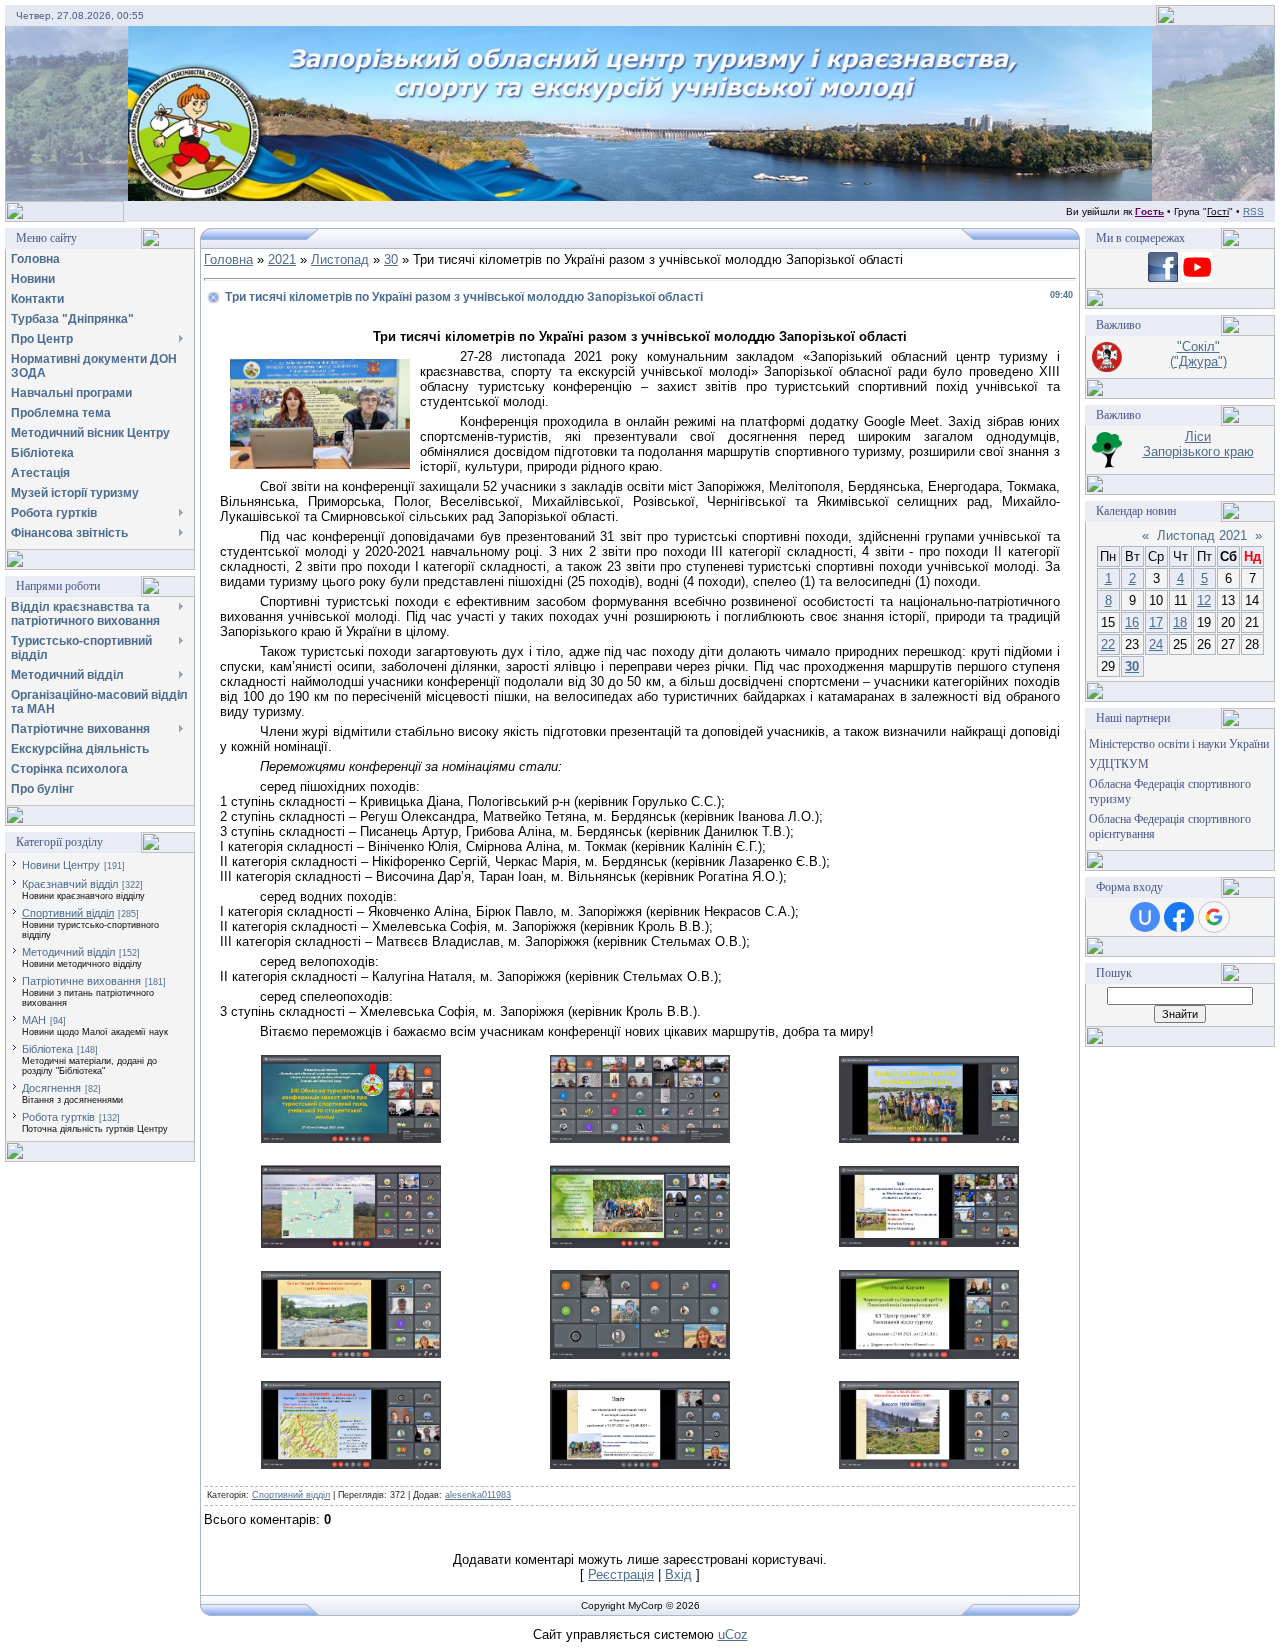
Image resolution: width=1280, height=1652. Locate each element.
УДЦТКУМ (1119, 764)
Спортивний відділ (68, 913)
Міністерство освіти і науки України (1179, 744)
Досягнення (51, 1088)
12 (1204, 600)
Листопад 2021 (1202, 535)
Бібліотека (47, 1049)
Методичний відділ (68, 952)
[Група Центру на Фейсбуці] (1163, 277)
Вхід (678, 1574)
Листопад (340, 259)
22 (1108, 644)
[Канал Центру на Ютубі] (1197, 277)
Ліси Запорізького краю (1198, 444)
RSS (1253, 211)
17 (1156, 622)
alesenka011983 (478, 1495)
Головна (228, 259)
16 (1132, 622)
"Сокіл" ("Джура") (1198, 354)
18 (1180, 622)
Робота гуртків (58, 1117)
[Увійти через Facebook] (1179, 917)
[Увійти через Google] (1214, 917)
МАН (34, 1020)
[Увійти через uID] (1145, 917)
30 (391, 259)
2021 (282, 259)
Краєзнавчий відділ (70, 884)
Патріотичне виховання (81, 981)
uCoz (733, 1634)
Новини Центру (61, 865)
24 (1156, 644)
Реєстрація (621, 1574)
